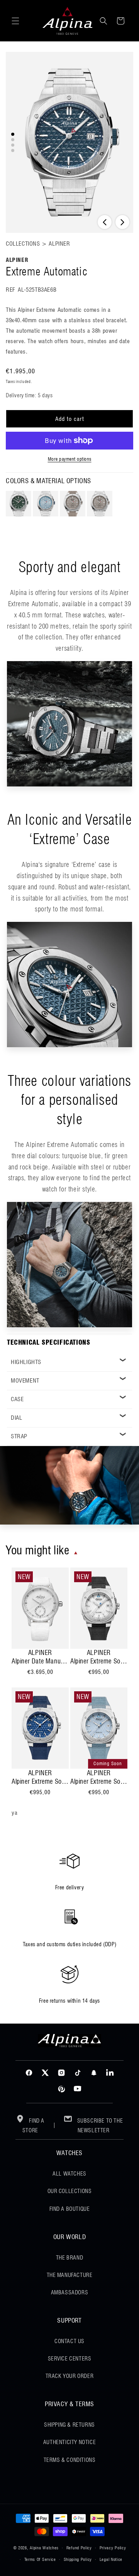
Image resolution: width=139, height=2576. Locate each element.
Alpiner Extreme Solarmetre (99, 1661)
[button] (15, 21)
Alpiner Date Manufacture (40, 1661)
